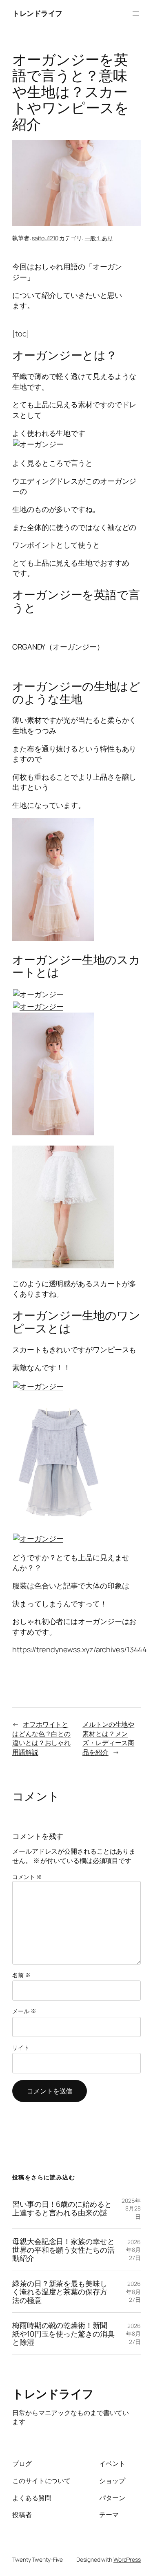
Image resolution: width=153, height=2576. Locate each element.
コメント (27, 1877)
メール (24, 2011)
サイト (21, 2047)
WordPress (127, 2559)
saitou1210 (45, 238)
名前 (21, 1975)
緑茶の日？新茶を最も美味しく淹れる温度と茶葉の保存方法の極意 (60, 2292)
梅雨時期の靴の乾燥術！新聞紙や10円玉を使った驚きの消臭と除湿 (63, 2334)
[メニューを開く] (136, 14)
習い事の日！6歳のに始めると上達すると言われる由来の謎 (62, 2208)
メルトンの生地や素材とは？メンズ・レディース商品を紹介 (108, 1738)
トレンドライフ (37, 13)
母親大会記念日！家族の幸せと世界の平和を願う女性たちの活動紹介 (63, 2250)
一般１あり (99, 238)
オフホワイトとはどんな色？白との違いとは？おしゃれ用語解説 (41, 1738)
